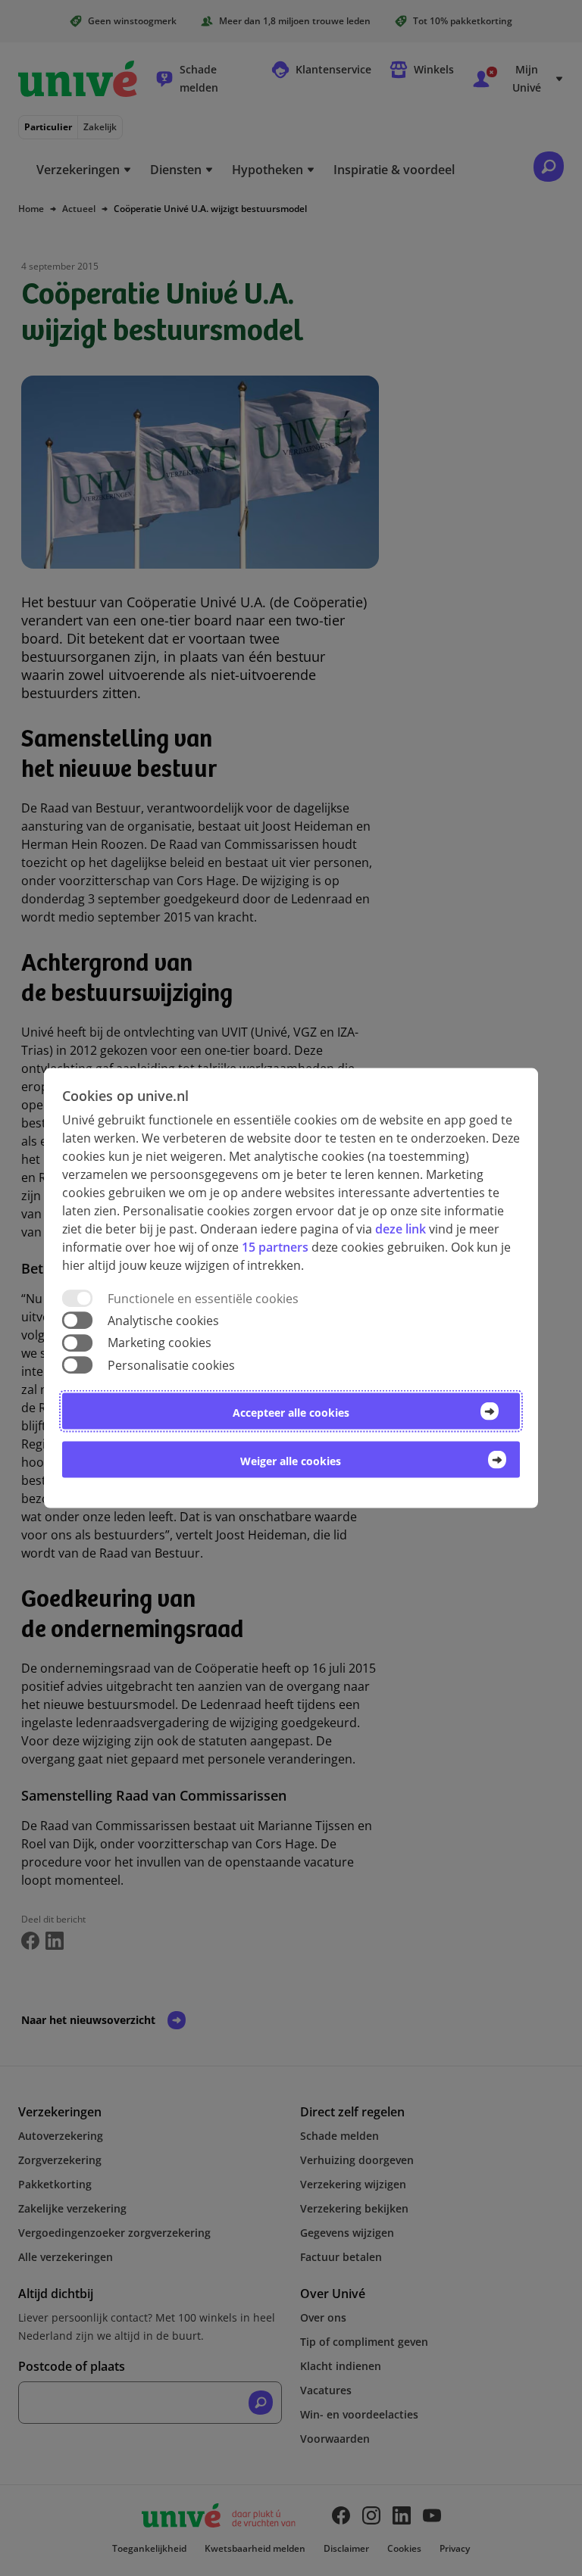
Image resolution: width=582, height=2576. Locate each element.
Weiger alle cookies (291, 1460)
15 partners (275, 1247)
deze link (401, 1229)
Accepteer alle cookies (291, 1412)
